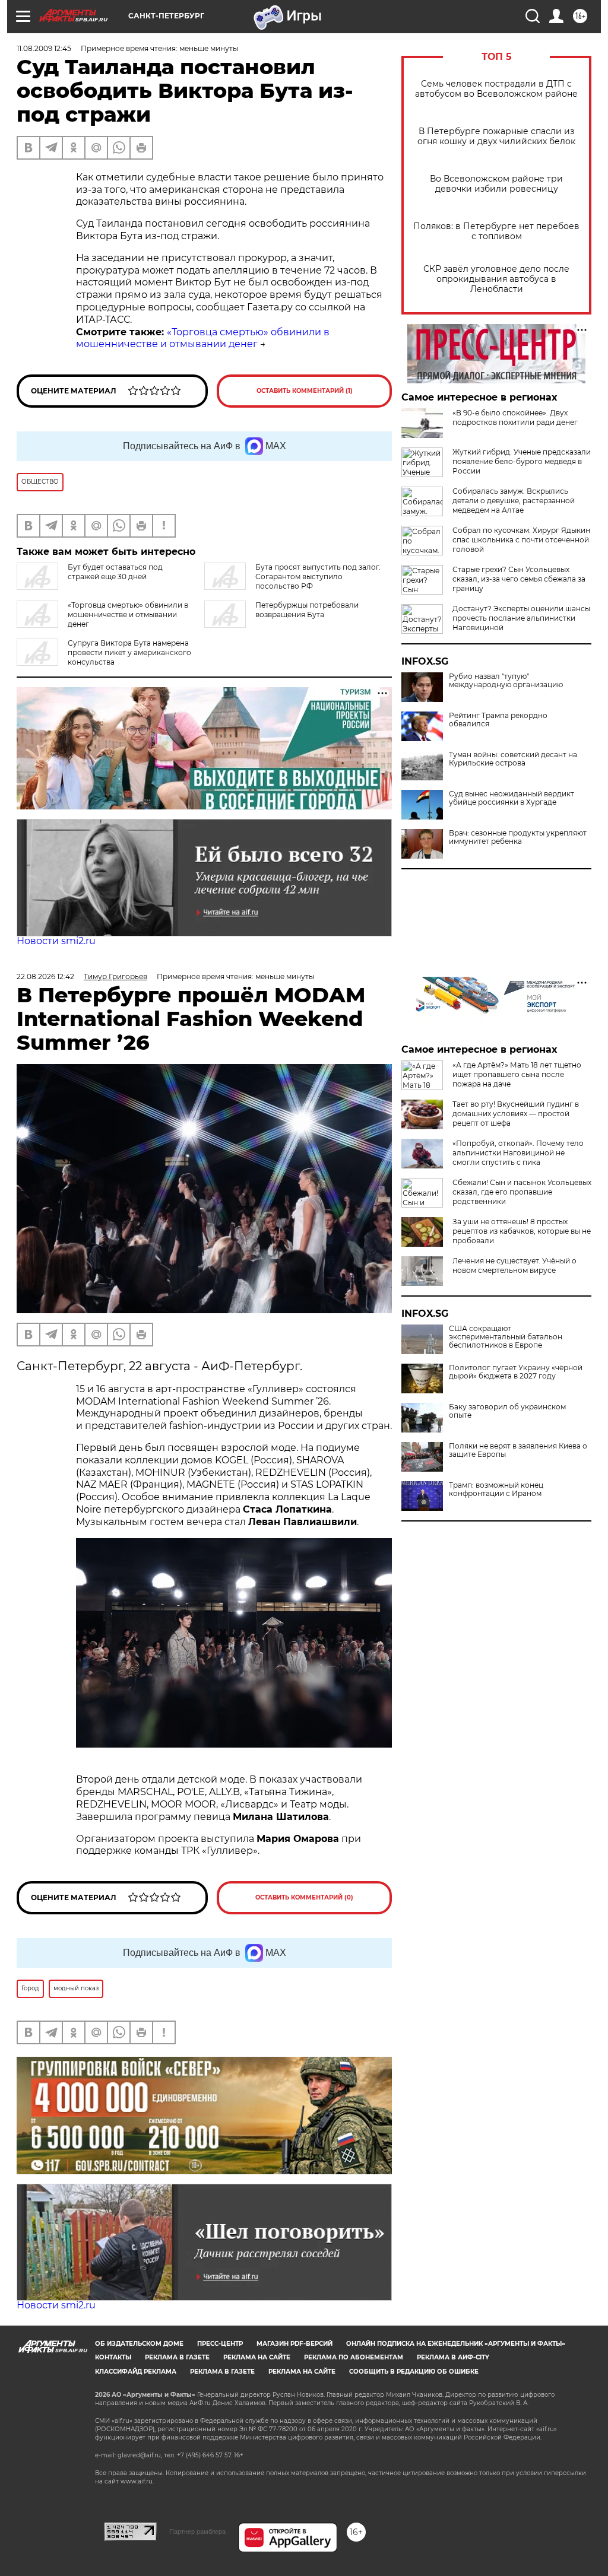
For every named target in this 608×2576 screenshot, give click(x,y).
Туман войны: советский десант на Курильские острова (513, 759)
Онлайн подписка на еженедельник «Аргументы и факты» (456, 2344)
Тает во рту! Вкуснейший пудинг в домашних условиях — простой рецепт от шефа (516, 1114)
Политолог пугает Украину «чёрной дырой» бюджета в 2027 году (516, 1372)
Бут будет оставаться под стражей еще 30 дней (115, 572)
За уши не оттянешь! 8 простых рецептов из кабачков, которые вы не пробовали (522, 1231)
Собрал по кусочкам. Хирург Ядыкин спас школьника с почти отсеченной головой (521, 540)
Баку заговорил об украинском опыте (507, 1411)
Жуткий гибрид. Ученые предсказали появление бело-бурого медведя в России (522, 461)
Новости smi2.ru (56, 941)
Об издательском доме (139, 2344)
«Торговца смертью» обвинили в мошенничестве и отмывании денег (203, 338)
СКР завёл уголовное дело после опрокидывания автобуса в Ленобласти (496, 279)
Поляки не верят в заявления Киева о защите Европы (518, 1450)
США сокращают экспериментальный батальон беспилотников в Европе (506, 1337)
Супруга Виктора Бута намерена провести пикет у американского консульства (129, 652)
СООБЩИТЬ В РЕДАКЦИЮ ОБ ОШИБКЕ (414, 2372)
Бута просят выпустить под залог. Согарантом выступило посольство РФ (318, 576)
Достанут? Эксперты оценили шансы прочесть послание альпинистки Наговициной (521, 618)
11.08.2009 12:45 (44, 48)
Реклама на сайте (257, 2357)
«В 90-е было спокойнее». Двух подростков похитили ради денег (515, 417)
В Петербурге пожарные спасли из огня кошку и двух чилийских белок (496, 136)
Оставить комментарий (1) (305, 391)
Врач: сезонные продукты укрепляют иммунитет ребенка (518, 837)
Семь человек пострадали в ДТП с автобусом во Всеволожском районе (496, 89)
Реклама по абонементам (354, 2357)
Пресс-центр (220, 2344)
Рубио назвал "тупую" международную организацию (506, 681)
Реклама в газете (177, 2357)
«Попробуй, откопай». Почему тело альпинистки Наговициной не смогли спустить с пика (518, 1153)
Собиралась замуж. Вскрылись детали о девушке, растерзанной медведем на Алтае (514, 501)
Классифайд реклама (136, 2372)
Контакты (113, 2357)
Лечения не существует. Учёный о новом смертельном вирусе (514, 1265)
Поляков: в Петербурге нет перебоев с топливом (496, 231)
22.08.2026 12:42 (45, 976)
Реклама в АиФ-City (453, 2357)
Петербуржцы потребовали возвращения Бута (307, 610)
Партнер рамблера (197, 2531)
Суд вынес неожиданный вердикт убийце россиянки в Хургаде (512, 798)
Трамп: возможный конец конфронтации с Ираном (496, 1489)
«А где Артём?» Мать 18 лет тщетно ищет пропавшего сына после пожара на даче (517, 1074)
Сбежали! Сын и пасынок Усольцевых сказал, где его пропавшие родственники (522, 1192)
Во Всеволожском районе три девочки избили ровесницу (496, 184)
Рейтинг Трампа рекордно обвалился (498, 720)
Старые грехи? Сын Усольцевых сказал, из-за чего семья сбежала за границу (519, 579)
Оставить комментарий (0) (304, 1897)
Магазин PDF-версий (294, 2344)
